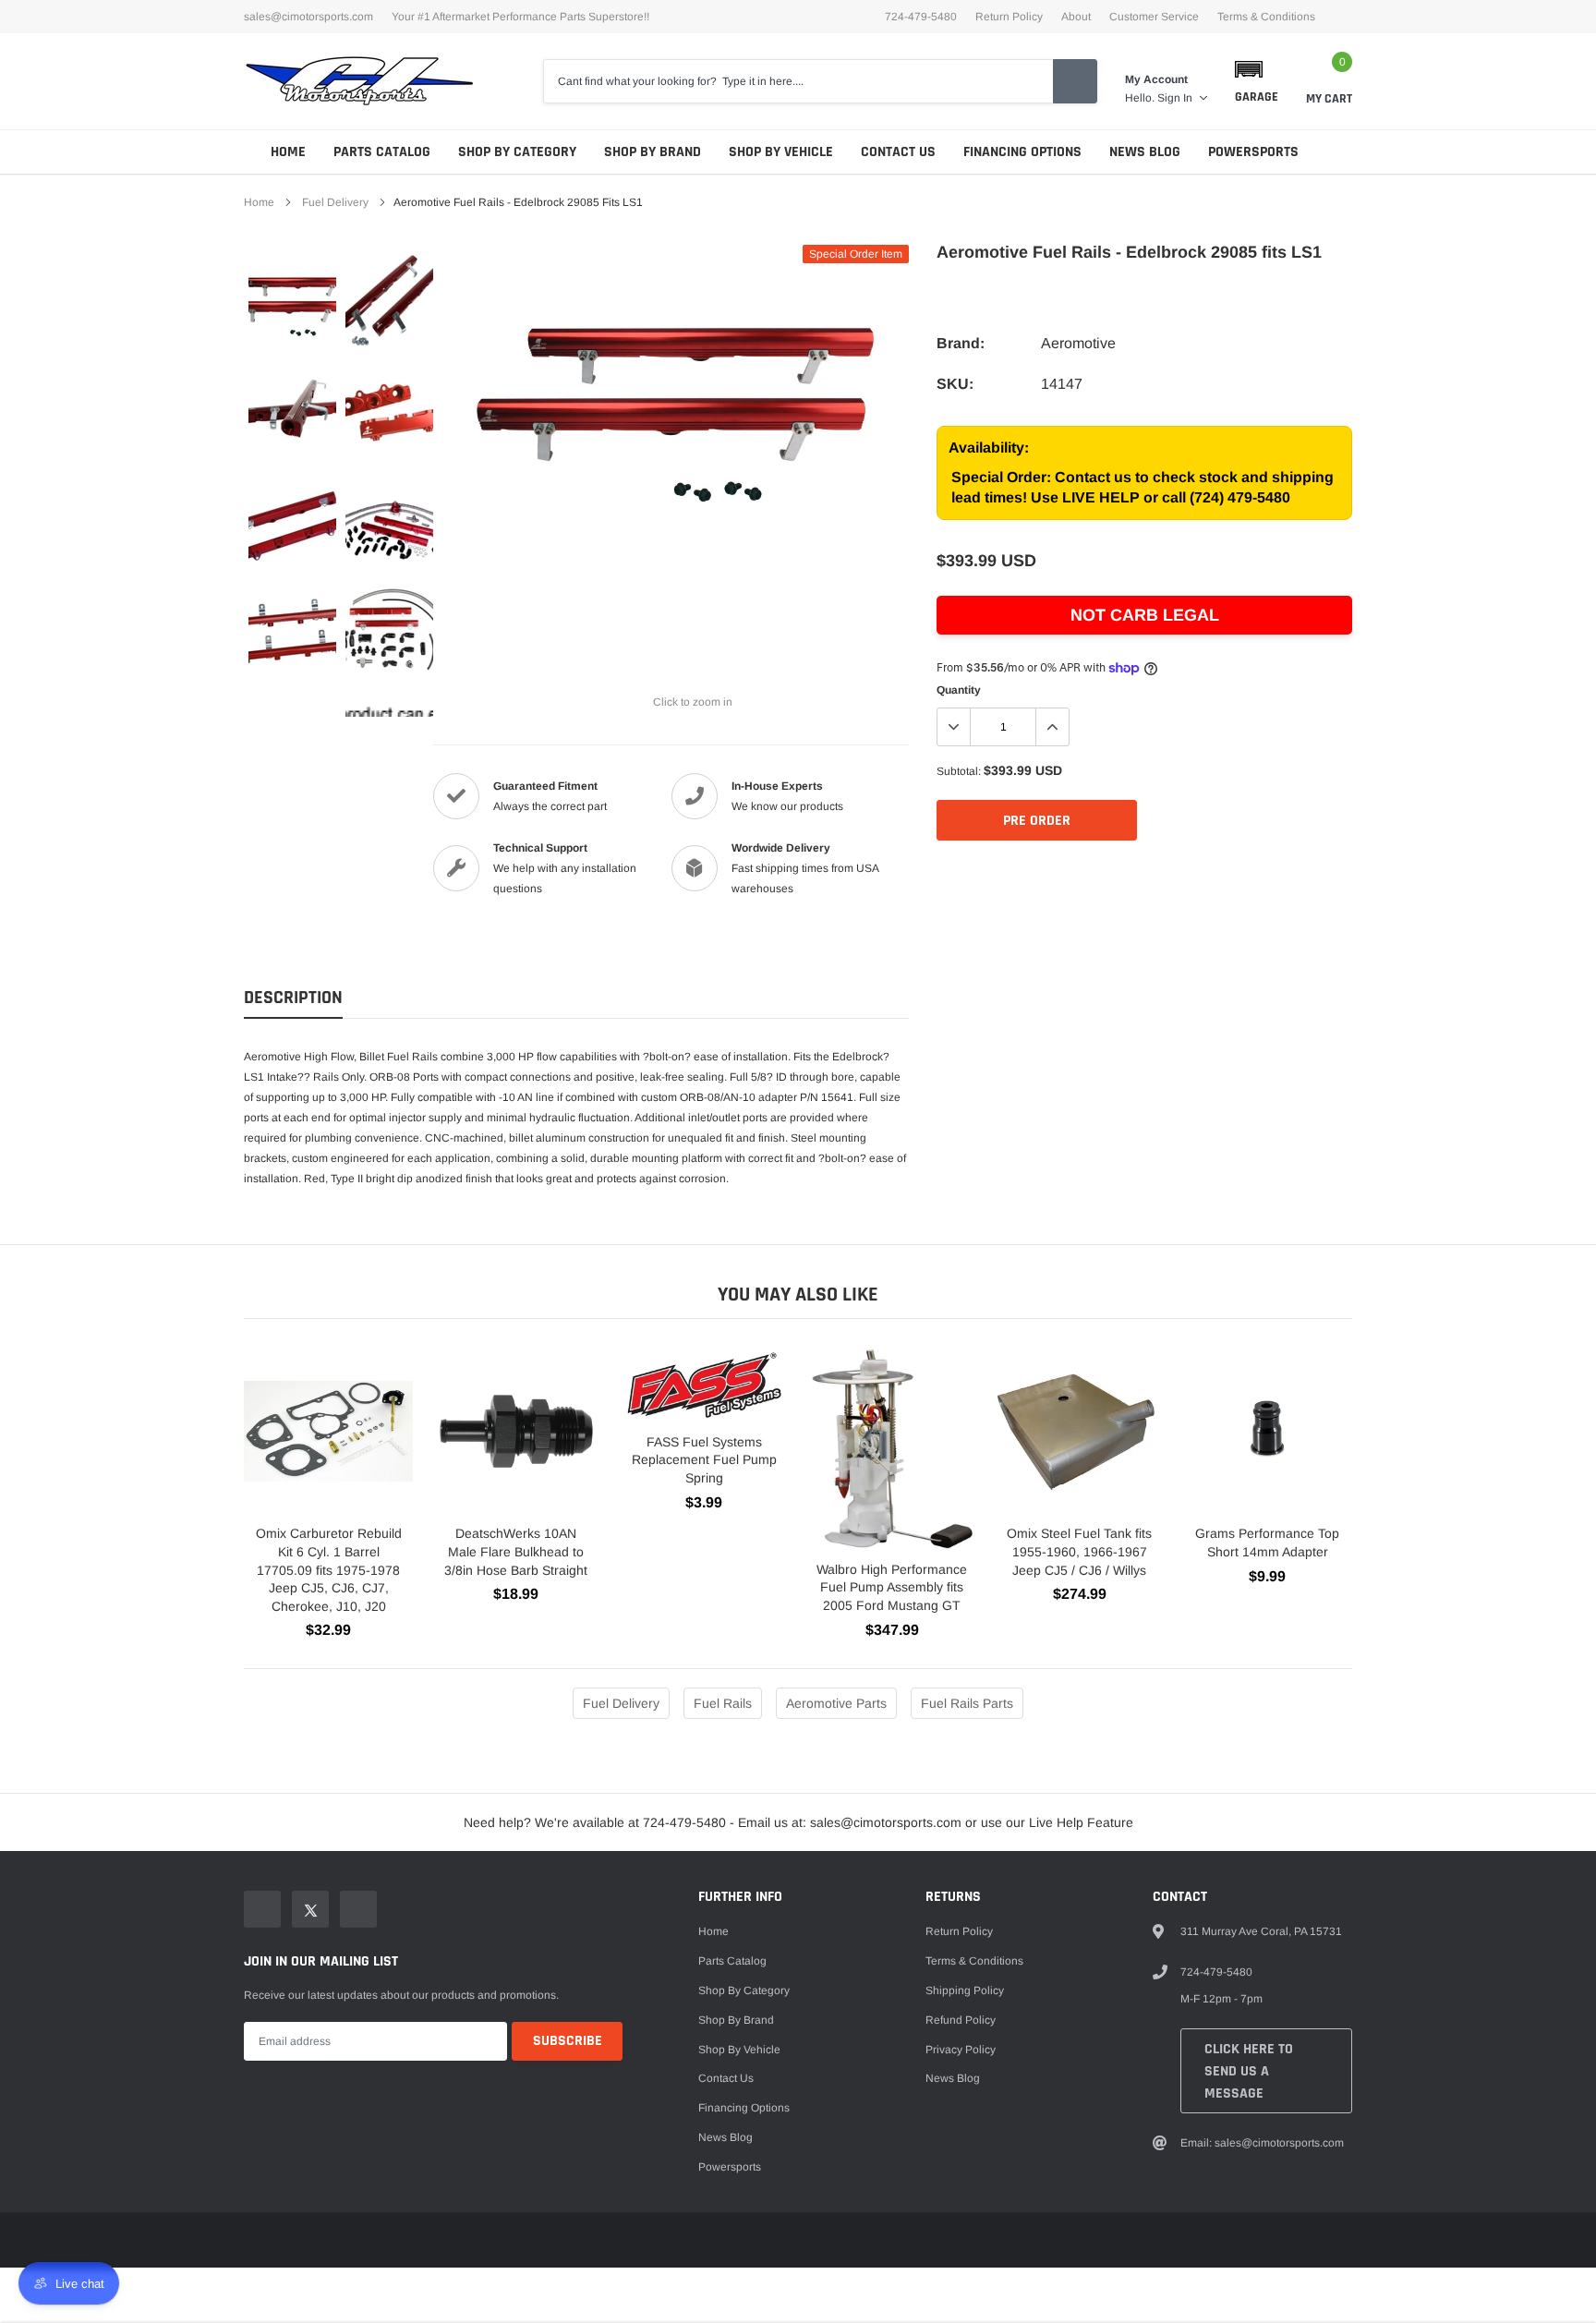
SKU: (955, 384)
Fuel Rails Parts (967, 1703)
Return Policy (1009, 17)
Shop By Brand (653, 152)
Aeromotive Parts (836, 1703)
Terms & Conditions (1266, 17)
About (1076, 17)
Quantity (959, 690)
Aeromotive (1078, 343)
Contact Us (898, 152)
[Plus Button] (1052, 727)
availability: (989, 448)
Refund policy (961, 2020)
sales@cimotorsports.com (308, 17)
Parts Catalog (382, 152)
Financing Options (1022, 152)
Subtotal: (959, 771)
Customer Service (1154, 17)
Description (293, 998)
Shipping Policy (965, 1990)
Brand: (961, 343)
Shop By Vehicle (781, 152)
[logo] (359, 81)
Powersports (1253, 152)
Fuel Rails (723, 1703)
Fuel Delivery (335, 202)
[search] (1075, 81)
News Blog (1145, 152)
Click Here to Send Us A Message (1249, 2071)
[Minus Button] (954, 727)
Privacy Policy (961, 2050)
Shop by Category (517, 152)
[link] (292, 300)
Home (288, 152)
